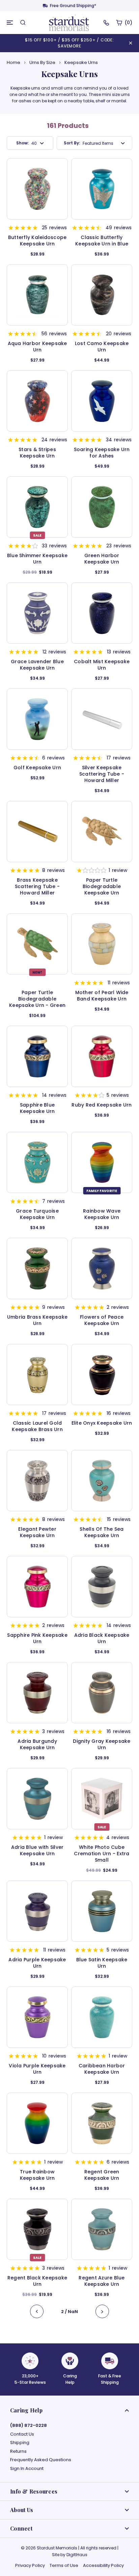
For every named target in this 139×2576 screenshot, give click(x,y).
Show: (22, 143)
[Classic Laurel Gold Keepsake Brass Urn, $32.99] (37, 1375)
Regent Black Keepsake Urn (37, 2281)
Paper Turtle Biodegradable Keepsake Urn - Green (37, 999)
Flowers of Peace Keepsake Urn (102, 1320)
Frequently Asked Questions (41, 2460)
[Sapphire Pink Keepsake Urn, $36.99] (37, 1587)
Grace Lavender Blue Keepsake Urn (37, 665)
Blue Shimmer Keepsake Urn (37, 559)
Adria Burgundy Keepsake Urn (37, 1744)
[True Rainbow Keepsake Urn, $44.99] (37, 2123)
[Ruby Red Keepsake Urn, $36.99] (102, 1056)
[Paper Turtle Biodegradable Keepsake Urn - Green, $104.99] (37, 944)
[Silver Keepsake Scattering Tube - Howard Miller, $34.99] (102, 719)
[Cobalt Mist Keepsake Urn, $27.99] (102, 613)
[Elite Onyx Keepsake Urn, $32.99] (102, 1375)
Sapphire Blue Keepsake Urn (37, 1108)
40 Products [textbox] (34, 143)
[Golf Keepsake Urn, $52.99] (37, 719)
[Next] (102, 2312)
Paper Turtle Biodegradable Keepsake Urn (102, 887)
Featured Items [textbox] (98, 143)
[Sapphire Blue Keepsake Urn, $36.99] (37, 1056)
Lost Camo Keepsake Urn (102, 347)
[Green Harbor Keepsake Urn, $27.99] (102, 507)
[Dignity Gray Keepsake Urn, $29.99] (102, 1693)
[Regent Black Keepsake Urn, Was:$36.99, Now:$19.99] (37, 2229)
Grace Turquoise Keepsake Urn (37, 1214)
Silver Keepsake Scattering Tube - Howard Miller (102, 774)
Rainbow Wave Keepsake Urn (102, 1214)
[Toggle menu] (10, 23)
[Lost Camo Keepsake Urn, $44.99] (102, 295)
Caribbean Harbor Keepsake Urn (102, 2069)
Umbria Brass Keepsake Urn (37, 1320)
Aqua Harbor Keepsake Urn (37, 347)
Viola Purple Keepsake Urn (37, 2069)
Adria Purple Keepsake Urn (37, 1963)
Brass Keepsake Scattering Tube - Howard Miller (37, 887)
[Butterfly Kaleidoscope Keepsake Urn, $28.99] (37, 189)
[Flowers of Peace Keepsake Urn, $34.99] (102, 1268)
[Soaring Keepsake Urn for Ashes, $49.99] (102, 401)
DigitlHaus (77, 2555)
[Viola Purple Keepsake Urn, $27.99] (37, 2017)
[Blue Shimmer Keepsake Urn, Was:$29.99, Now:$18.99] (37, 507)
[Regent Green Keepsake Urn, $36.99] (102, 2123)
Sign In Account (27, 2469)
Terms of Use (64, 2565)
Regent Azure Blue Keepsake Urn (102, 2281)
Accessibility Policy (103, 2565)
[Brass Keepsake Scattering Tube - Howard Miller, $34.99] (37, 832)
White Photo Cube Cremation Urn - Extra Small (102, 1854)
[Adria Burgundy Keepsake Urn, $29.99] (37, 1693)
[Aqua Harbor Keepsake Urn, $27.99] (37, 295)
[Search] (23, 23)
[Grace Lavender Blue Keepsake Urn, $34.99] (37, 613)
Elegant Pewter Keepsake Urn (37, 1532)
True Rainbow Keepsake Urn (37, 2175)
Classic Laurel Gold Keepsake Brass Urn (37, 1426)
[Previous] (37, 2312)
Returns (18, 2451)
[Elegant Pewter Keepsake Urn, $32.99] (37, 1481)
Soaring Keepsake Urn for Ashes (102, 453)
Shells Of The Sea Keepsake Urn (102, 1532)
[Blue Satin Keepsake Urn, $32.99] (102, 1911)
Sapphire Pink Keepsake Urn (37, 1638)
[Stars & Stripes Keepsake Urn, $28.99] (37, 401)
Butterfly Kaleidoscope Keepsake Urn (37, 241)
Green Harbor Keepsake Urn (102, 559)
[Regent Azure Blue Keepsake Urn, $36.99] (102, 2229)
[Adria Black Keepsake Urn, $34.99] (102, 1587)
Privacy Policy (30, 2565)
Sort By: (72, 143)
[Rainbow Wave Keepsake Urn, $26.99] (102, 1162)
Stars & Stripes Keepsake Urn (37, 453)
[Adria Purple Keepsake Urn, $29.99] (37, 1911)
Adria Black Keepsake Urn (102, 1638)
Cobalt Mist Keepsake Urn (102, 665)
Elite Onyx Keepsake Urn (102, 1423)
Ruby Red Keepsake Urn (102, 1105)
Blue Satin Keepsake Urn (102, 1963)
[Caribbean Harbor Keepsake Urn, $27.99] (102, 2017)
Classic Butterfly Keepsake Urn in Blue (102, 241)
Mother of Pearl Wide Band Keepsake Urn (102, 996)
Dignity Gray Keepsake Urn (102, 1744)
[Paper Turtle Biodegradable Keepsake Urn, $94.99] (102, 832)
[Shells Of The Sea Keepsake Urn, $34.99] (102, 1481)
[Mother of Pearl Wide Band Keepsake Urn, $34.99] (102, 944)
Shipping (20, 2443)
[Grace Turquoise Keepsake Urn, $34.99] (37, 1162)
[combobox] (33, 143)
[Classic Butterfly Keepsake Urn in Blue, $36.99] (102, 189)
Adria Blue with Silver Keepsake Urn (37, 1851)
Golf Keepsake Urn (37, 768)
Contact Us (22, 2434)
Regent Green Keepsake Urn (102, 2175)
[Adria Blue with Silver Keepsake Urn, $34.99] (37, 1799)
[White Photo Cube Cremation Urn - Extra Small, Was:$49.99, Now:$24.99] (102, 1799)
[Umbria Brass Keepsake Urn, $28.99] (37, 1268)
